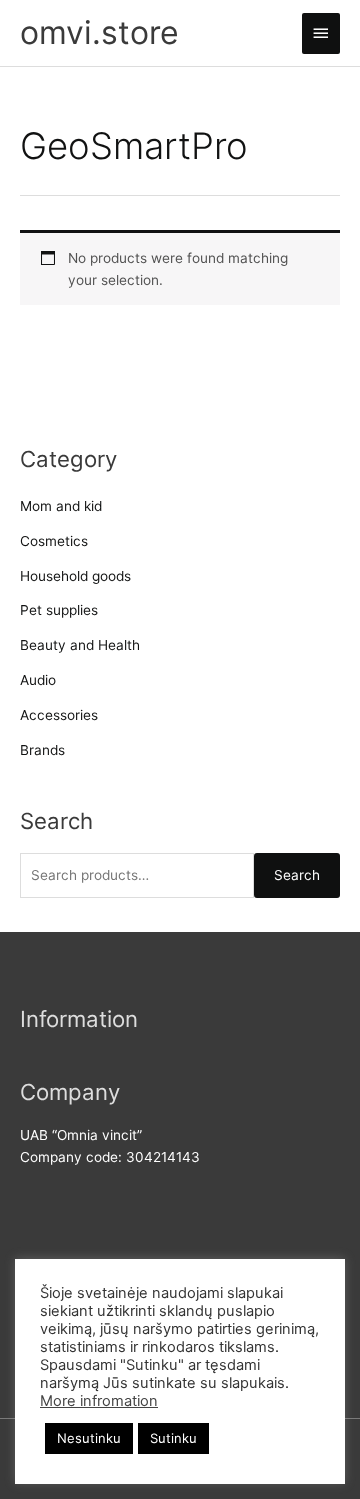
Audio (38, 680)
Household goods (75, 576)
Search (297, 875)
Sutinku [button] (173, 1438)
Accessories (59, 715)
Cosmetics (54, 541)
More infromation (99, 1401)
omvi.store (99, 32)
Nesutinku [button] (89, 1438)
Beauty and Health (80, 645)
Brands (42, 750)
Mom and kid (61, 506)
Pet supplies (59, 610)
